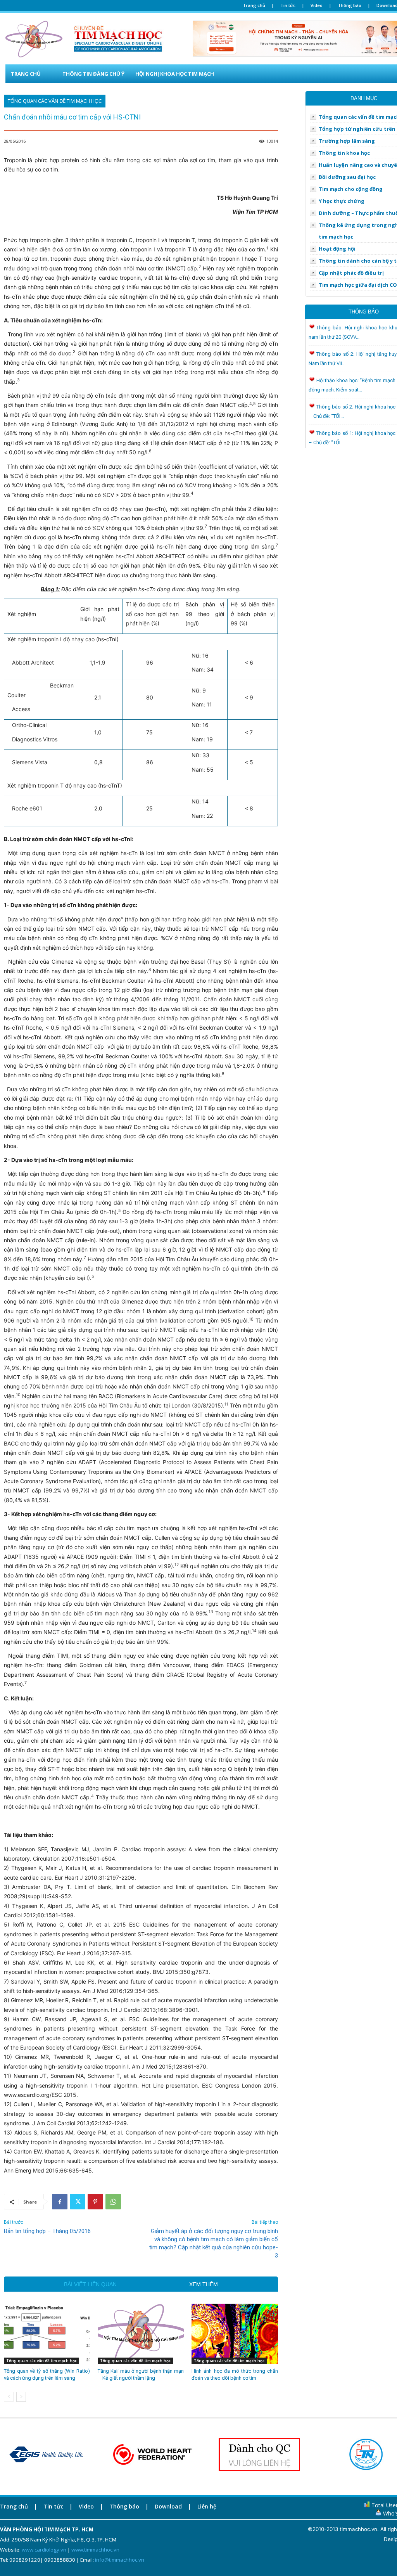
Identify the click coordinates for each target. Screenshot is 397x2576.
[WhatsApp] (113, 2202)
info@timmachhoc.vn (120, 2560)
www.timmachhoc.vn (95, 2550)
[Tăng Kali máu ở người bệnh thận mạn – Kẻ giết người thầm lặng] (141, 2334)
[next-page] (21, 2397)
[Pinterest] (95, 2202)
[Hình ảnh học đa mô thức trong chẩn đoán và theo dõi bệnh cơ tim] (235, 2334)
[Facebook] (60, 2202)
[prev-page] (9, 2397)
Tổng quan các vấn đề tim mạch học (55, 101)
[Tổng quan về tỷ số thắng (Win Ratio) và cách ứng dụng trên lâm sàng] (47, 2334)
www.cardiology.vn (44, 2550)
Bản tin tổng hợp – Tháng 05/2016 (47, 2231)
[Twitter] (78, 2202)
